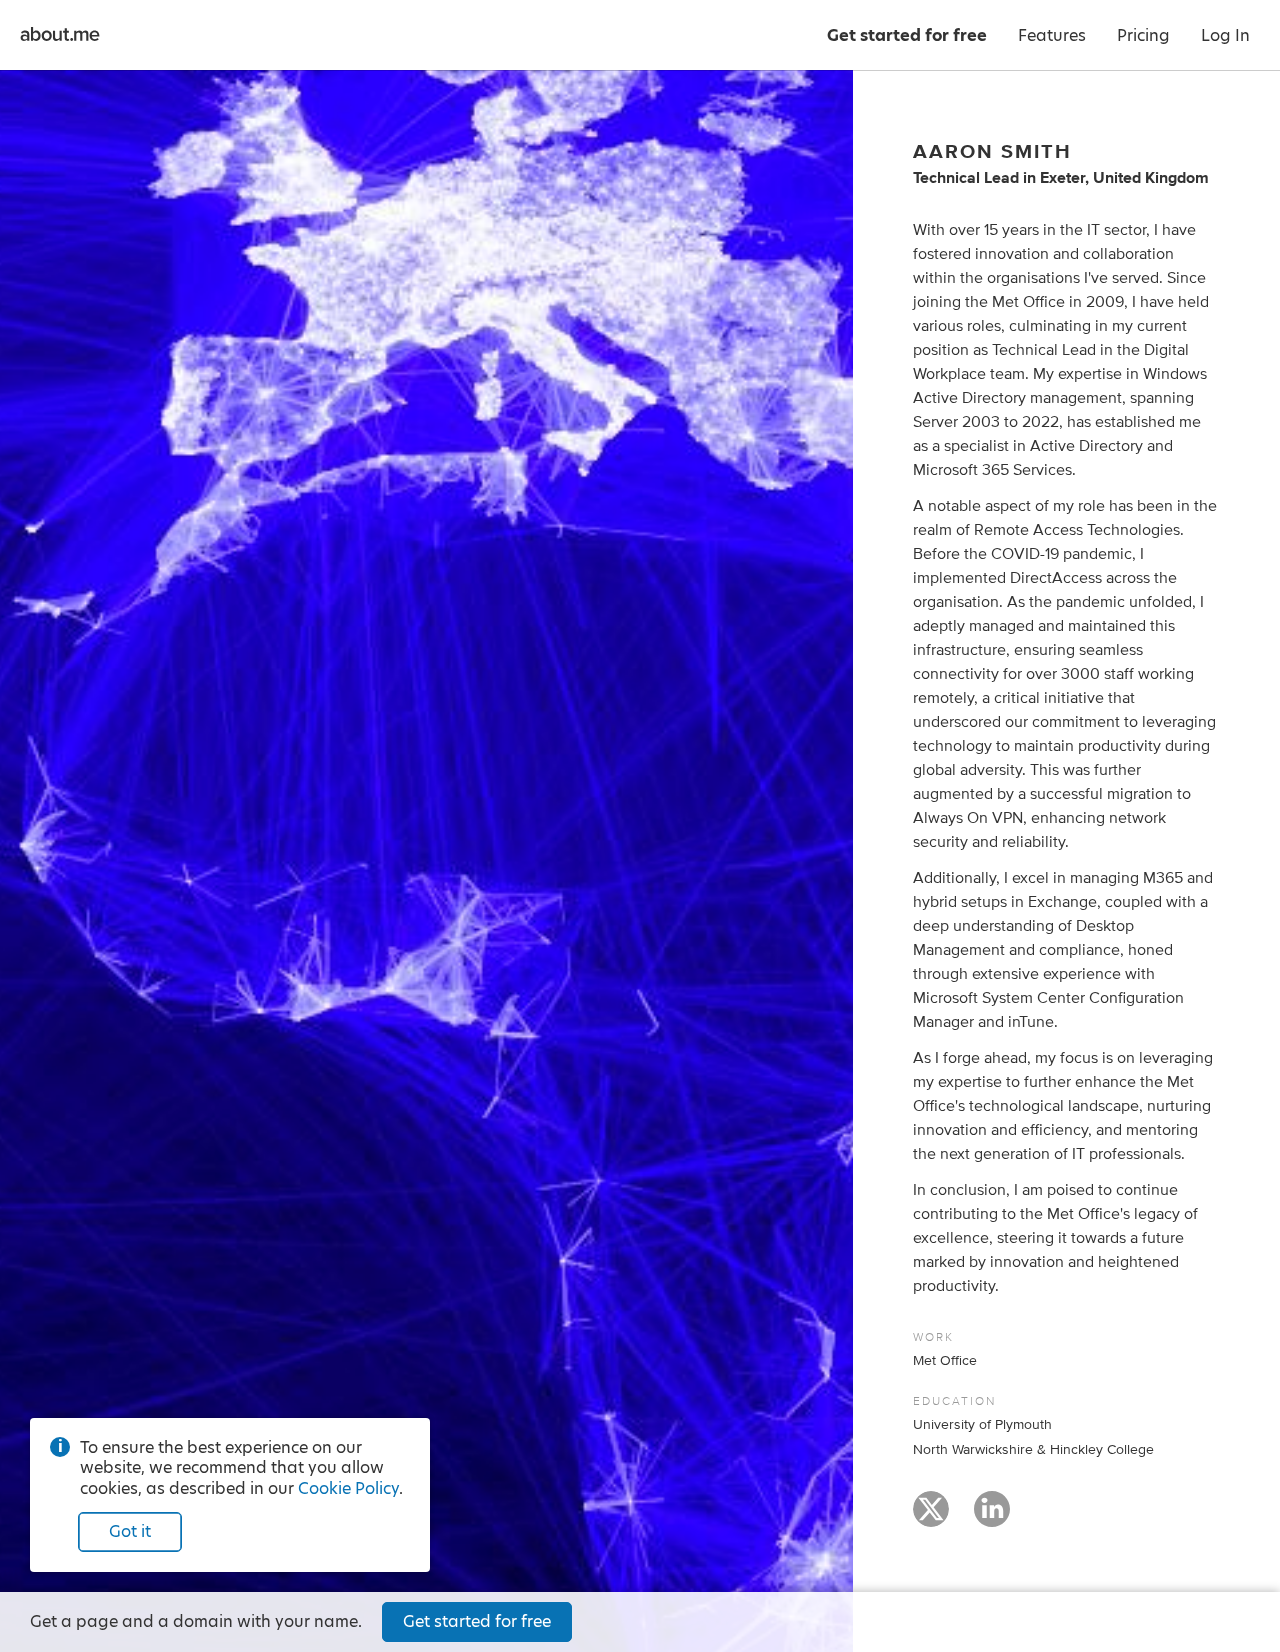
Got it (130, 1531)
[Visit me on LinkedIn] (992, 1518)
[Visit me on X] (931, 1518)
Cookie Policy (348, 1488)
